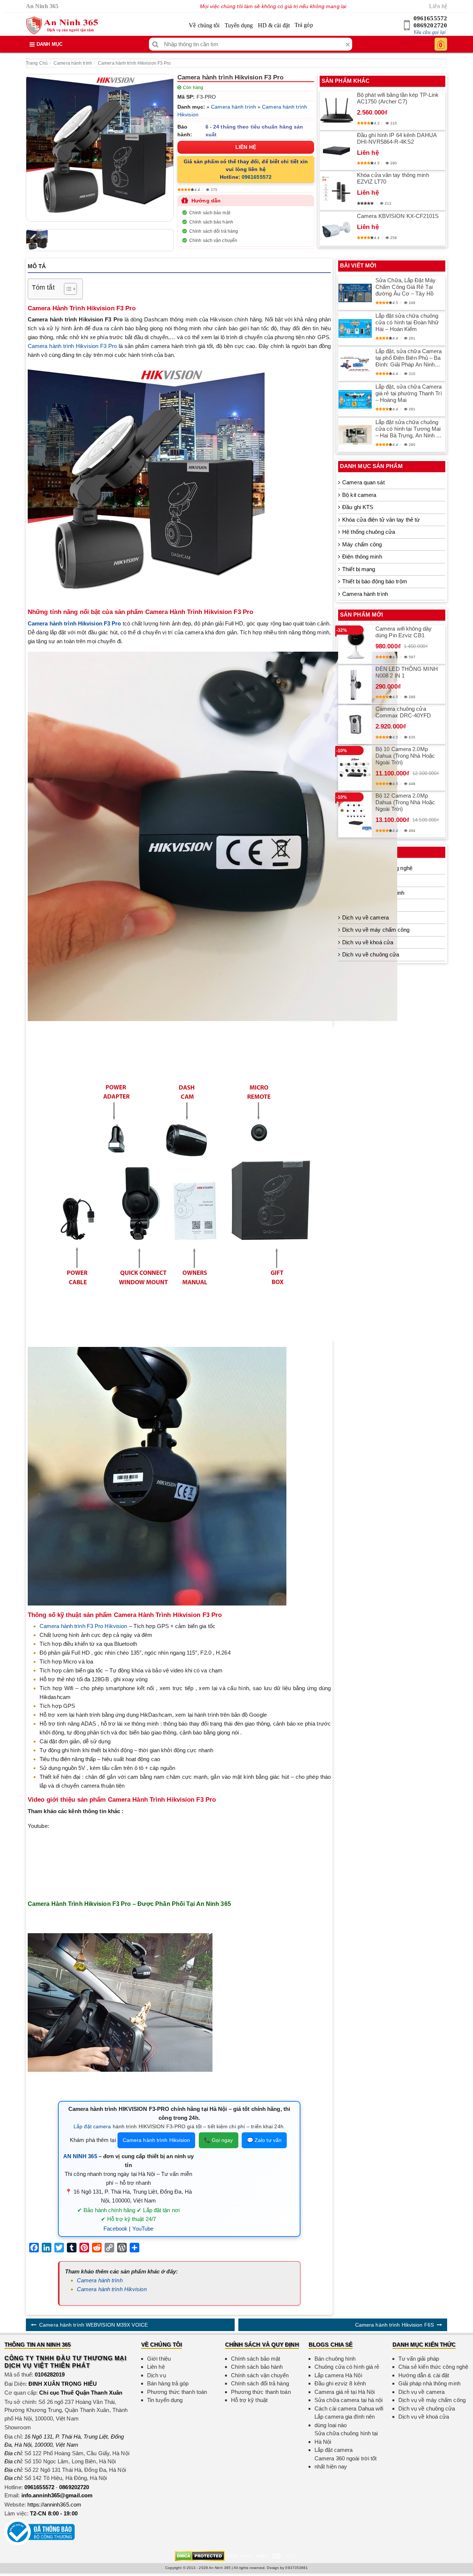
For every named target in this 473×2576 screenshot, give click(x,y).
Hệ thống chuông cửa (369, 532)
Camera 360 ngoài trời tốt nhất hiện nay (346, 2463)
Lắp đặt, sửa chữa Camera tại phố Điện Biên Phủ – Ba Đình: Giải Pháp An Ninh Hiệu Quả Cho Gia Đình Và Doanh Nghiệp (409, 358)
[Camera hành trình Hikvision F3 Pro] (100, 148)
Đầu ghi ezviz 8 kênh (340, 2383)
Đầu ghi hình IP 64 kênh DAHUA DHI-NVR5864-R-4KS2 (397, 138)
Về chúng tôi (204, 25)
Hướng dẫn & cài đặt (424, 2375)
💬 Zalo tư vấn (264, 2140)
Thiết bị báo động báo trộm (375, 581)
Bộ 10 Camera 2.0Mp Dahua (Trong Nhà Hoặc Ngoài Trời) (405, 756)
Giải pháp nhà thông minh (429, 2383)
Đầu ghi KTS (358, 507)
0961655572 (430, 18)
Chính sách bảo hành (211, 222)
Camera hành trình (73, 63)
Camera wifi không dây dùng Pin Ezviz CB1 (404, 632)
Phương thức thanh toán (177, 2392)
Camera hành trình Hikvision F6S (394, 2325)
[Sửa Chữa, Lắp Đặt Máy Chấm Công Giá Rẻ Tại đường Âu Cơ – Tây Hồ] (355, 293)
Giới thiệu (159, 2359)
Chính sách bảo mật (210, 213)
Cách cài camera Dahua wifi (349, 2408)
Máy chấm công (362, 544)
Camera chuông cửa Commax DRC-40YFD (403, 712)
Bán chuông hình (335, 2359)
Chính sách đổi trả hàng (214, 231)
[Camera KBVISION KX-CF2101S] (337, 229)
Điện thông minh (362, 557)
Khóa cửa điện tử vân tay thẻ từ (381, 520)
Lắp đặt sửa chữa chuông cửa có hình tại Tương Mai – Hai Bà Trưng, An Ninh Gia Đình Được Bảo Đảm (410, 429)
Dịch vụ (156, 2375)
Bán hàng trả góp (168, 2383)
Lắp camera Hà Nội (338, 2375)
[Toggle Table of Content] (67, 289)
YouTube (143, 2229)
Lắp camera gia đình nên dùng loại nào (345, 2421)
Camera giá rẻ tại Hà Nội (345, 2392)
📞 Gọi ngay (219, 2140)
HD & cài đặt (274, 25)
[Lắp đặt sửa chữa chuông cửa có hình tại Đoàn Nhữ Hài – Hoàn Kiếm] (355, 328)
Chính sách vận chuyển (213, 240)
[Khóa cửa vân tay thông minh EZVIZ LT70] (337, 191)
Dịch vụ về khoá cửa (368, 942)
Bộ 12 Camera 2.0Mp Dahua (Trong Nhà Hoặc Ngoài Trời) (405, 802)
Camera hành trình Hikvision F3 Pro (134, 63)
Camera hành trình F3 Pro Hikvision (83, 1626)
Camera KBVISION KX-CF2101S (398, 216)
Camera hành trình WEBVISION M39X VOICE (93, 2325)
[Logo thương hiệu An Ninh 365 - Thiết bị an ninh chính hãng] (62, 25)
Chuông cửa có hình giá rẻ (347, 2367)
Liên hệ (438, 6)
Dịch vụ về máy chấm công (376, 930)
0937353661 (297, 2568)
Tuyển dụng (239, 25)
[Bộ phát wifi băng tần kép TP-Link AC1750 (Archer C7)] (337, 111)
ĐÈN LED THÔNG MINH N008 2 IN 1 (407, 672)
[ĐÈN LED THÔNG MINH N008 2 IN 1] (355, 685)
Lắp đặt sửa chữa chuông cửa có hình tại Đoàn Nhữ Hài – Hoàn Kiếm (407, 322)
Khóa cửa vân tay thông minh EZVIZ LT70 (393, 178)
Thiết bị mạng (359, 569)
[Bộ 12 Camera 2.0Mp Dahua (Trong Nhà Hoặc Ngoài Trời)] (355, 815)
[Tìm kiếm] (155, 44)
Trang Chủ (37, 63)
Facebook (116, 2229)
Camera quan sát (363, 482)
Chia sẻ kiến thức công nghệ (433, 2367)
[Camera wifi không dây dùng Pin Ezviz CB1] (355, 644)
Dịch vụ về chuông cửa (371, 954)
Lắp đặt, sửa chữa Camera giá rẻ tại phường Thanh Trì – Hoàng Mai (409, 393)
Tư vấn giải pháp (419, 2359)
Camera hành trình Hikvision (156, 2140)
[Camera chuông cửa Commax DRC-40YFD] (355, 724)
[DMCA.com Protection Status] (200, 2555)
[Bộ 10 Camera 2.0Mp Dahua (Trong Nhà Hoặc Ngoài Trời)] (355, 768)
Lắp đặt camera (92, 2126)
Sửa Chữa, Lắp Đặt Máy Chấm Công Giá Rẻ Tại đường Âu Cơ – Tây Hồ (406, 287)
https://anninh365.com (54, 2505)
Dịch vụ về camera (365, 917)
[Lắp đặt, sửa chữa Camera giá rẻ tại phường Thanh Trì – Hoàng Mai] (355, 399)
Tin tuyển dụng (165, 2400)
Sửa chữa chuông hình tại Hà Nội (346, 2437)
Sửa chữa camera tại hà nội (349, 2400)
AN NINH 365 (80, 2156)
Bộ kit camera (359, 495)
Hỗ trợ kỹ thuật (249, 2400)
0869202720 (430, 25)
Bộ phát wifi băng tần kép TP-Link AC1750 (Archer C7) (398, 98)
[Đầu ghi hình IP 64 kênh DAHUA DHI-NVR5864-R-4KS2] (337, 151)
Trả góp (304, 25)
